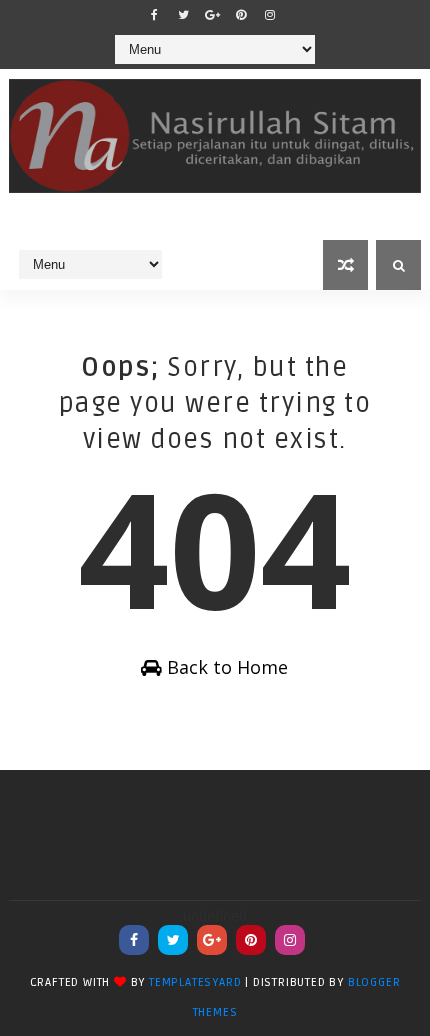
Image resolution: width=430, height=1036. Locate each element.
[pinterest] (241, 15)
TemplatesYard (195, 982)
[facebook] (154, 15)
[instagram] (270, 15)
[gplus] (212, 15)
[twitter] (183, 15)
